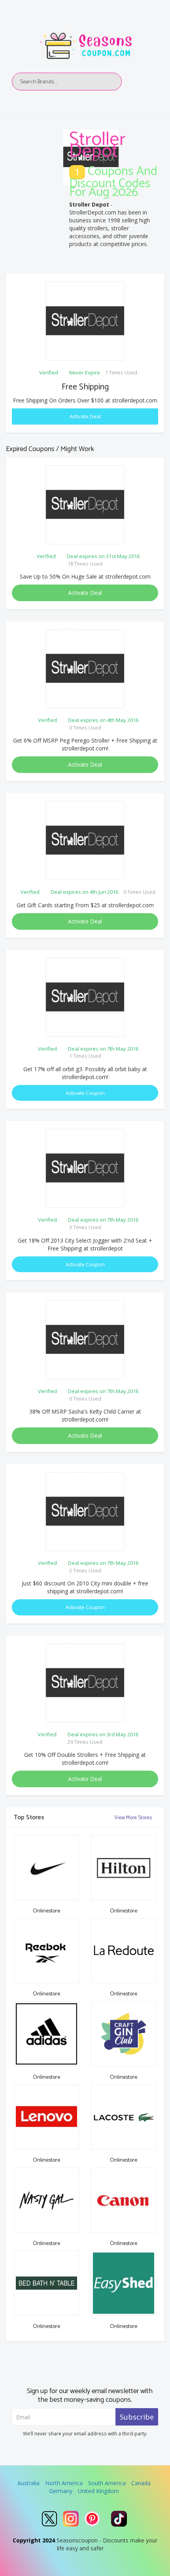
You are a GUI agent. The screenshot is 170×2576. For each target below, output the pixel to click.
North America (64, 2483)
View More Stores (134, 1818)
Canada (141, 2483)
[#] (49, 2519)
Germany (61, 2491)
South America (107, 2483)
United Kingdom (98, 2491)
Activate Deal (85, 416)
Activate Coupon (85, 1093)
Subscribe (137, 2417)
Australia (28, 2483)
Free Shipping (85, 387)
